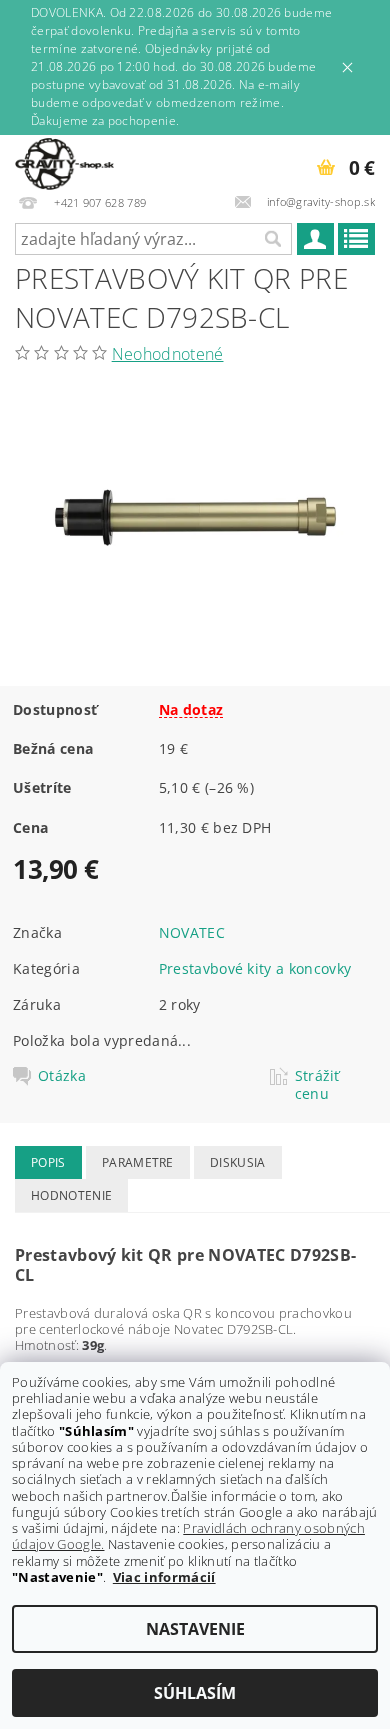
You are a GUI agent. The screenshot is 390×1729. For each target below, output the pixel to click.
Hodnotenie (71, 1195)
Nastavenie (195, 1629)
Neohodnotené (168, 354)
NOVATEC (192, 932)
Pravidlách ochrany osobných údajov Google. (188, 1536)
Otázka (62, 1076)
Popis (48, 1162)
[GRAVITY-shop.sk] (64, 161)
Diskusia (238, 1162)
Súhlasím (195, 1693)
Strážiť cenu (317, 1085)
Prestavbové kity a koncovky (255, 968)
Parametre (138, 1162)
